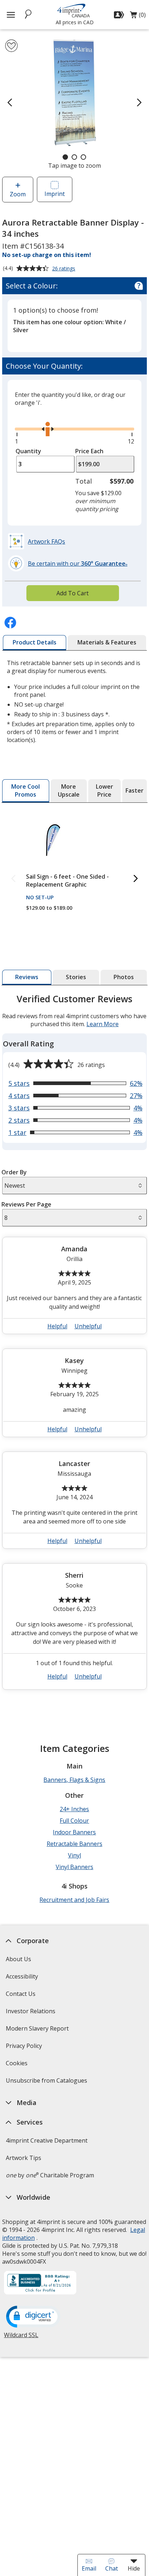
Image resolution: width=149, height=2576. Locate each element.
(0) (138, 17)
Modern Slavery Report (38, 2031)
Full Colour (74, 1821)
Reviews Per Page (26, 1204)
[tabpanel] (74, 1345)
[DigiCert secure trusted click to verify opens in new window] (33, 2317)
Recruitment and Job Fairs (74, 1900)
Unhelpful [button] (88, 1326)
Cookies (18, 2065)
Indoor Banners (74, 1832)
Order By (14, 1172)
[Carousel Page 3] (83, 157)
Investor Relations (31, 2013)
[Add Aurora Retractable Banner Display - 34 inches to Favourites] (11, 46)
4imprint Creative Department (47, 2140)
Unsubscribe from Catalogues (47, 2083)
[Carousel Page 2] (74, 157)
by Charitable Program (50, 2175)
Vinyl (74, 1855)
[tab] (35, 643)
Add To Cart (73, 593)
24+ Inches (74, 1809)
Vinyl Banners (74, 1867)
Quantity (28, 451)
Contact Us (21, 1994)
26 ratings (65, 269)
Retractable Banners (74, 1844)
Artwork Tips (24, 2158)
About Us (18, 1959)
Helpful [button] (57, 1326)
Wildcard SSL (21, 2338)
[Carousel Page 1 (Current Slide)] (65, 157)
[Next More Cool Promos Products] (136, 879)
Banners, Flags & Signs (74, 1780)
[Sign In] (120, 15)
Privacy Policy (25, 2048)
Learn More (103, 1024)
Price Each (89, 451)
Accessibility (22, 1976)
